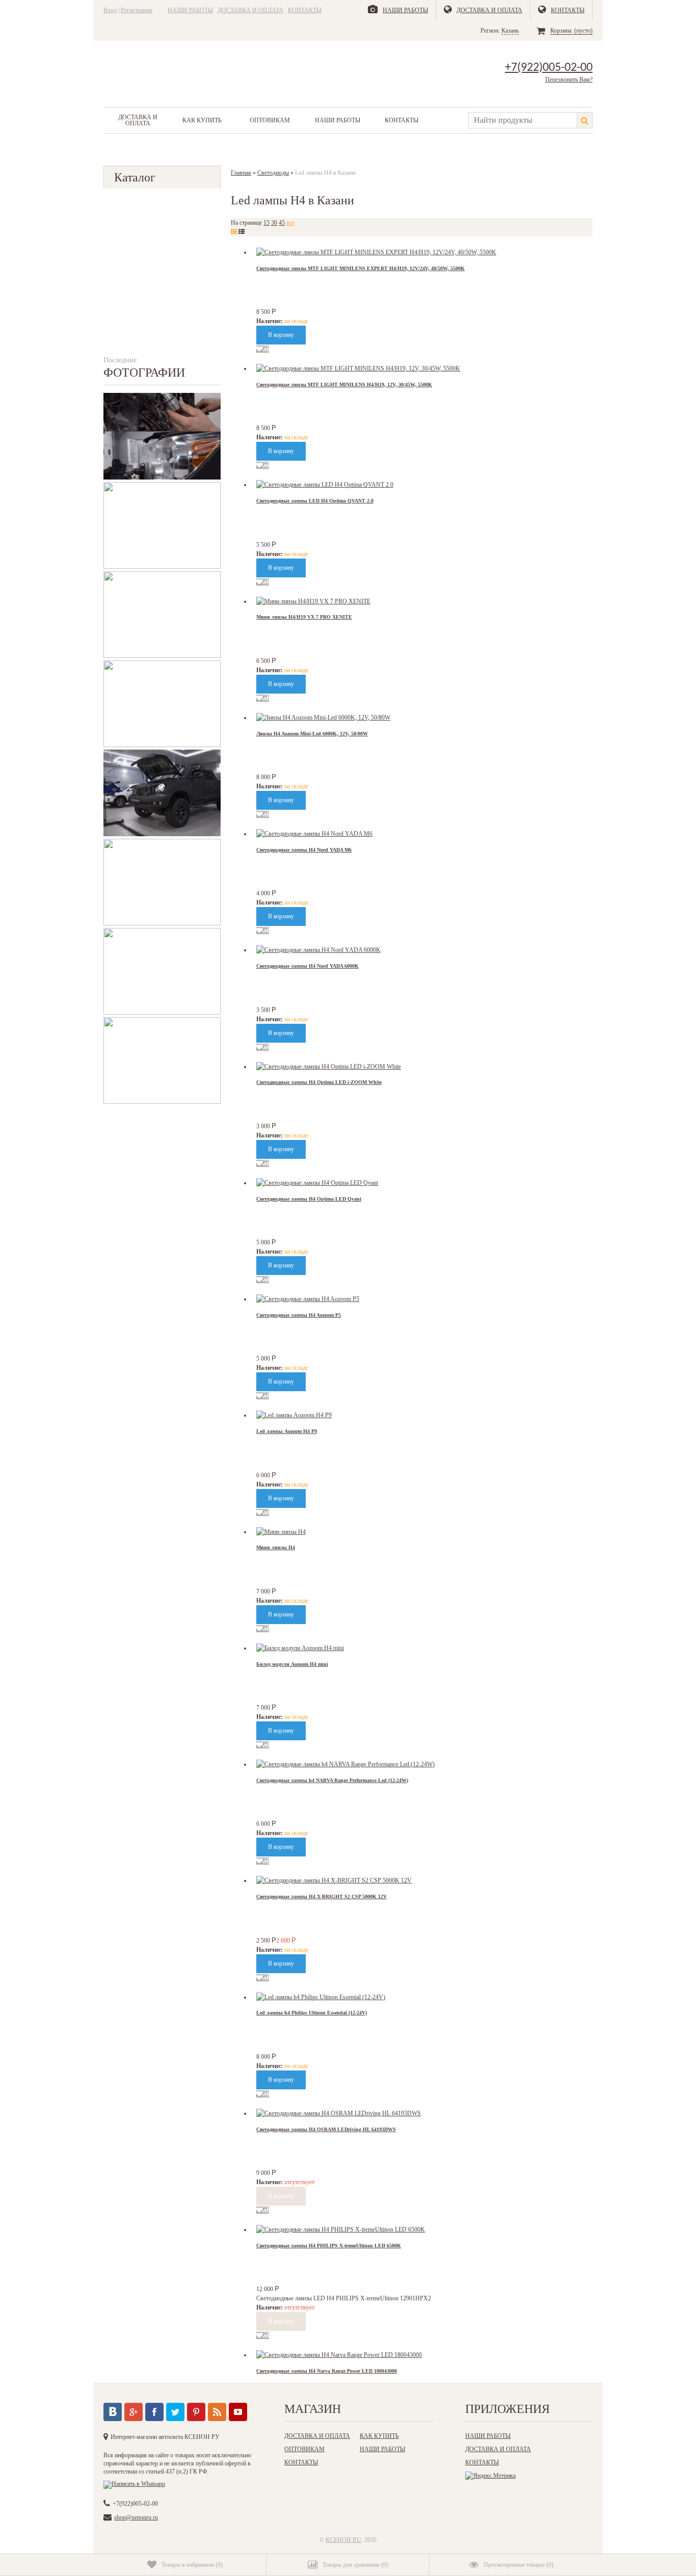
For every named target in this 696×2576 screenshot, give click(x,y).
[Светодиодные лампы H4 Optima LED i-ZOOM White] (329, 1067)
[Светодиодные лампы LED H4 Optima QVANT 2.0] (325, 485)
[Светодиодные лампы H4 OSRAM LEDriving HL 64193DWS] (339, 2113)
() (192, 2565)
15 (266, 223)
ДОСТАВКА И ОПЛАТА (250, 10)
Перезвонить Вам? (569, 79)
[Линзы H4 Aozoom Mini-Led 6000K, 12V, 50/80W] (323, 718)
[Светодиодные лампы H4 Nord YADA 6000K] (318, 950)
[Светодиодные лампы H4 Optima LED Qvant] (317, 1183)
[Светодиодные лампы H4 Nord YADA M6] (314, 834)
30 (274, 223)
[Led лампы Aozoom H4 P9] (294, 1415)
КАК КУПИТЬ (202, 120)
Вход (110, 10)
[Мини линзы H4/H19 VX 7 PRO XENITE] (313, 601)
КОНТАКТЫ (305, 10)
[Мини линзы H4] (281, 1532)
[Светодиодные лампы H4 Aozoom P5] (308, 1299)
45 (282, 223)
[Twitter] (175, 2412)
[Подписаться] (217, 2412)
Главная (241, 173)
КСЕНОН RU (343, 2540)
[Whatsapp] (134, 2484)
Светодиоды (273, 173)
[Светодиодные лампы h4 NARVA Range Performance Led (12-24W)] (345, 1764)
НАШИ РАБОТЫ (190, 10)
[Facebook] (154, 2412)
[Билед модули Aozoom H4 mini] (300, 1648)
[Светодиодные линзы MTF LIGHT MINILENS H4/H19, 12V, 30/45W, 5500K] (358, 368)
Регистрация (137, 10)
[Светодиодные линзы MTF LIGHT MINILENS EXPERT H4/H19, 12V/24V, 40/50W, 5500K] (376, 252)
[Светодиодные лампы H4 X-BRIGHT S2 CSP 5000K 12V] (334, 1880)
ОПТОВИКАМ (270, 120)
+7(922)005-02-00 (549, 68)
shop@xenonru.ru (136, 2517)
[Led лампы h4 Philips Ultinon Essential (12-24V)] (321, 1997)
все (290, 223)
